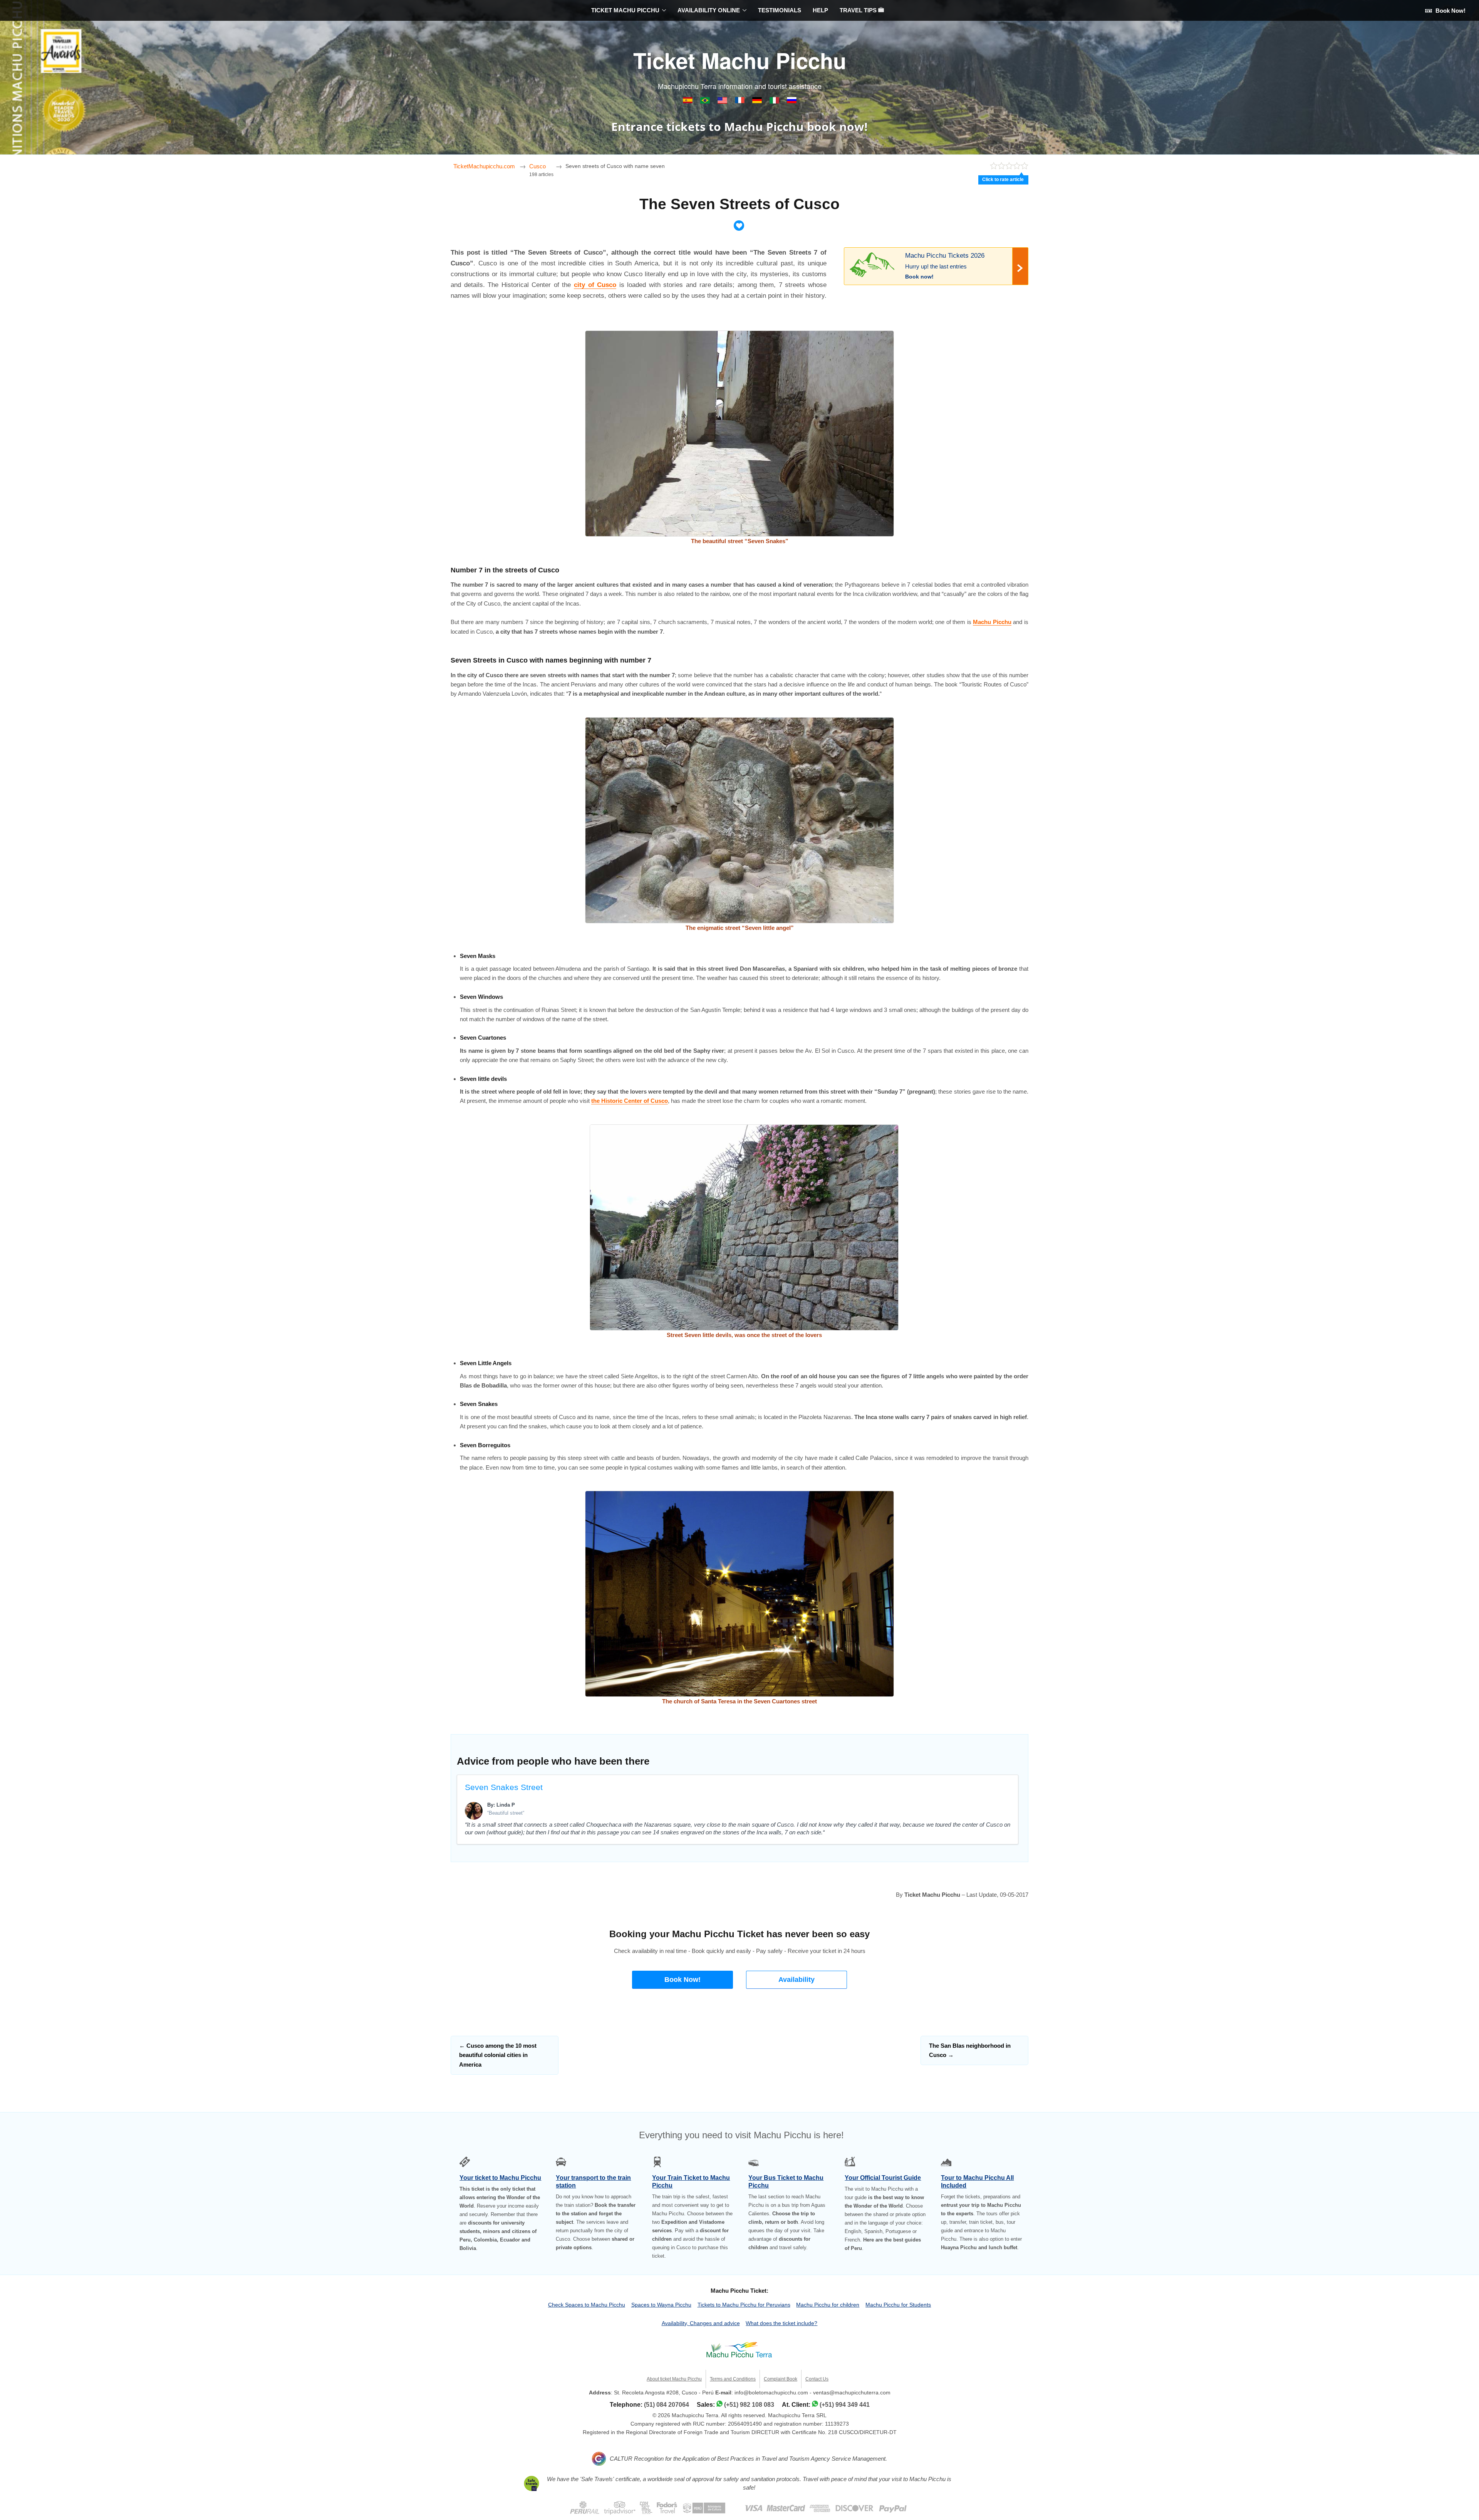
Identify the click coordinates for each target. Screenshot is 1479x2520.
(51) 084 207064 (667, 2405)
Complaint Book (781, 2379)
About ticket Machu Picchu (674, 2379)
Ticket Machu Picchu (740, 60)
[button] (682, 1980)
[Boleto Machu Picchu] (688, 102)
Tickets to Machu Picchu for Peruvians (744, 2305)
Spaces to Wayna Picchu (661, 2305)
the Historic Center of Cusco (630, 1101)
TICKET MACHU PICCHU (625, 10)
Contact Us (817, 2379)
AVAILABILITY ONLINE (709, 10)
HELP (820, 10)
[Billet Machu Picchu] (740, 102)
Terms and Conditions (733, 2379)
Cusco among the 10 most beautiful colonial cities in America (498, 2055)
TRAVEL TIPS (859, 10)
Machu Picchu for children (828, 2305)
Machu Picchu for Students (898, 2305)
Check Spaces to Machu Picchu (587, 2305)
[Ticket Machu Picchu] (723, 102)
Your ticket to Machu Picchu (500, 2178)
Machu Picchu (992, 622)
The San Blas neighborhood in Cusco (970, 2050)
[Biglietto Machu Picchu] (775, 102)
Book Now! (1450, 11)
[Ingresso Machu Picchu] (706, 102)
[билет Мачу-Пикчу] (792, 102)
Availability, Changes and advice (701, 2323)
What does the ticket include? (781, 2323)
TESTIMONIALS (780, 10)
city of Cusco (595, 285)
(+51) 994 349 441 (845, 2405)
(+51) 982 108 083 (749, 2405)
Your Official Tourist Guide (883, 2178)
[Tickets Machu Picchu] (758, 102)
